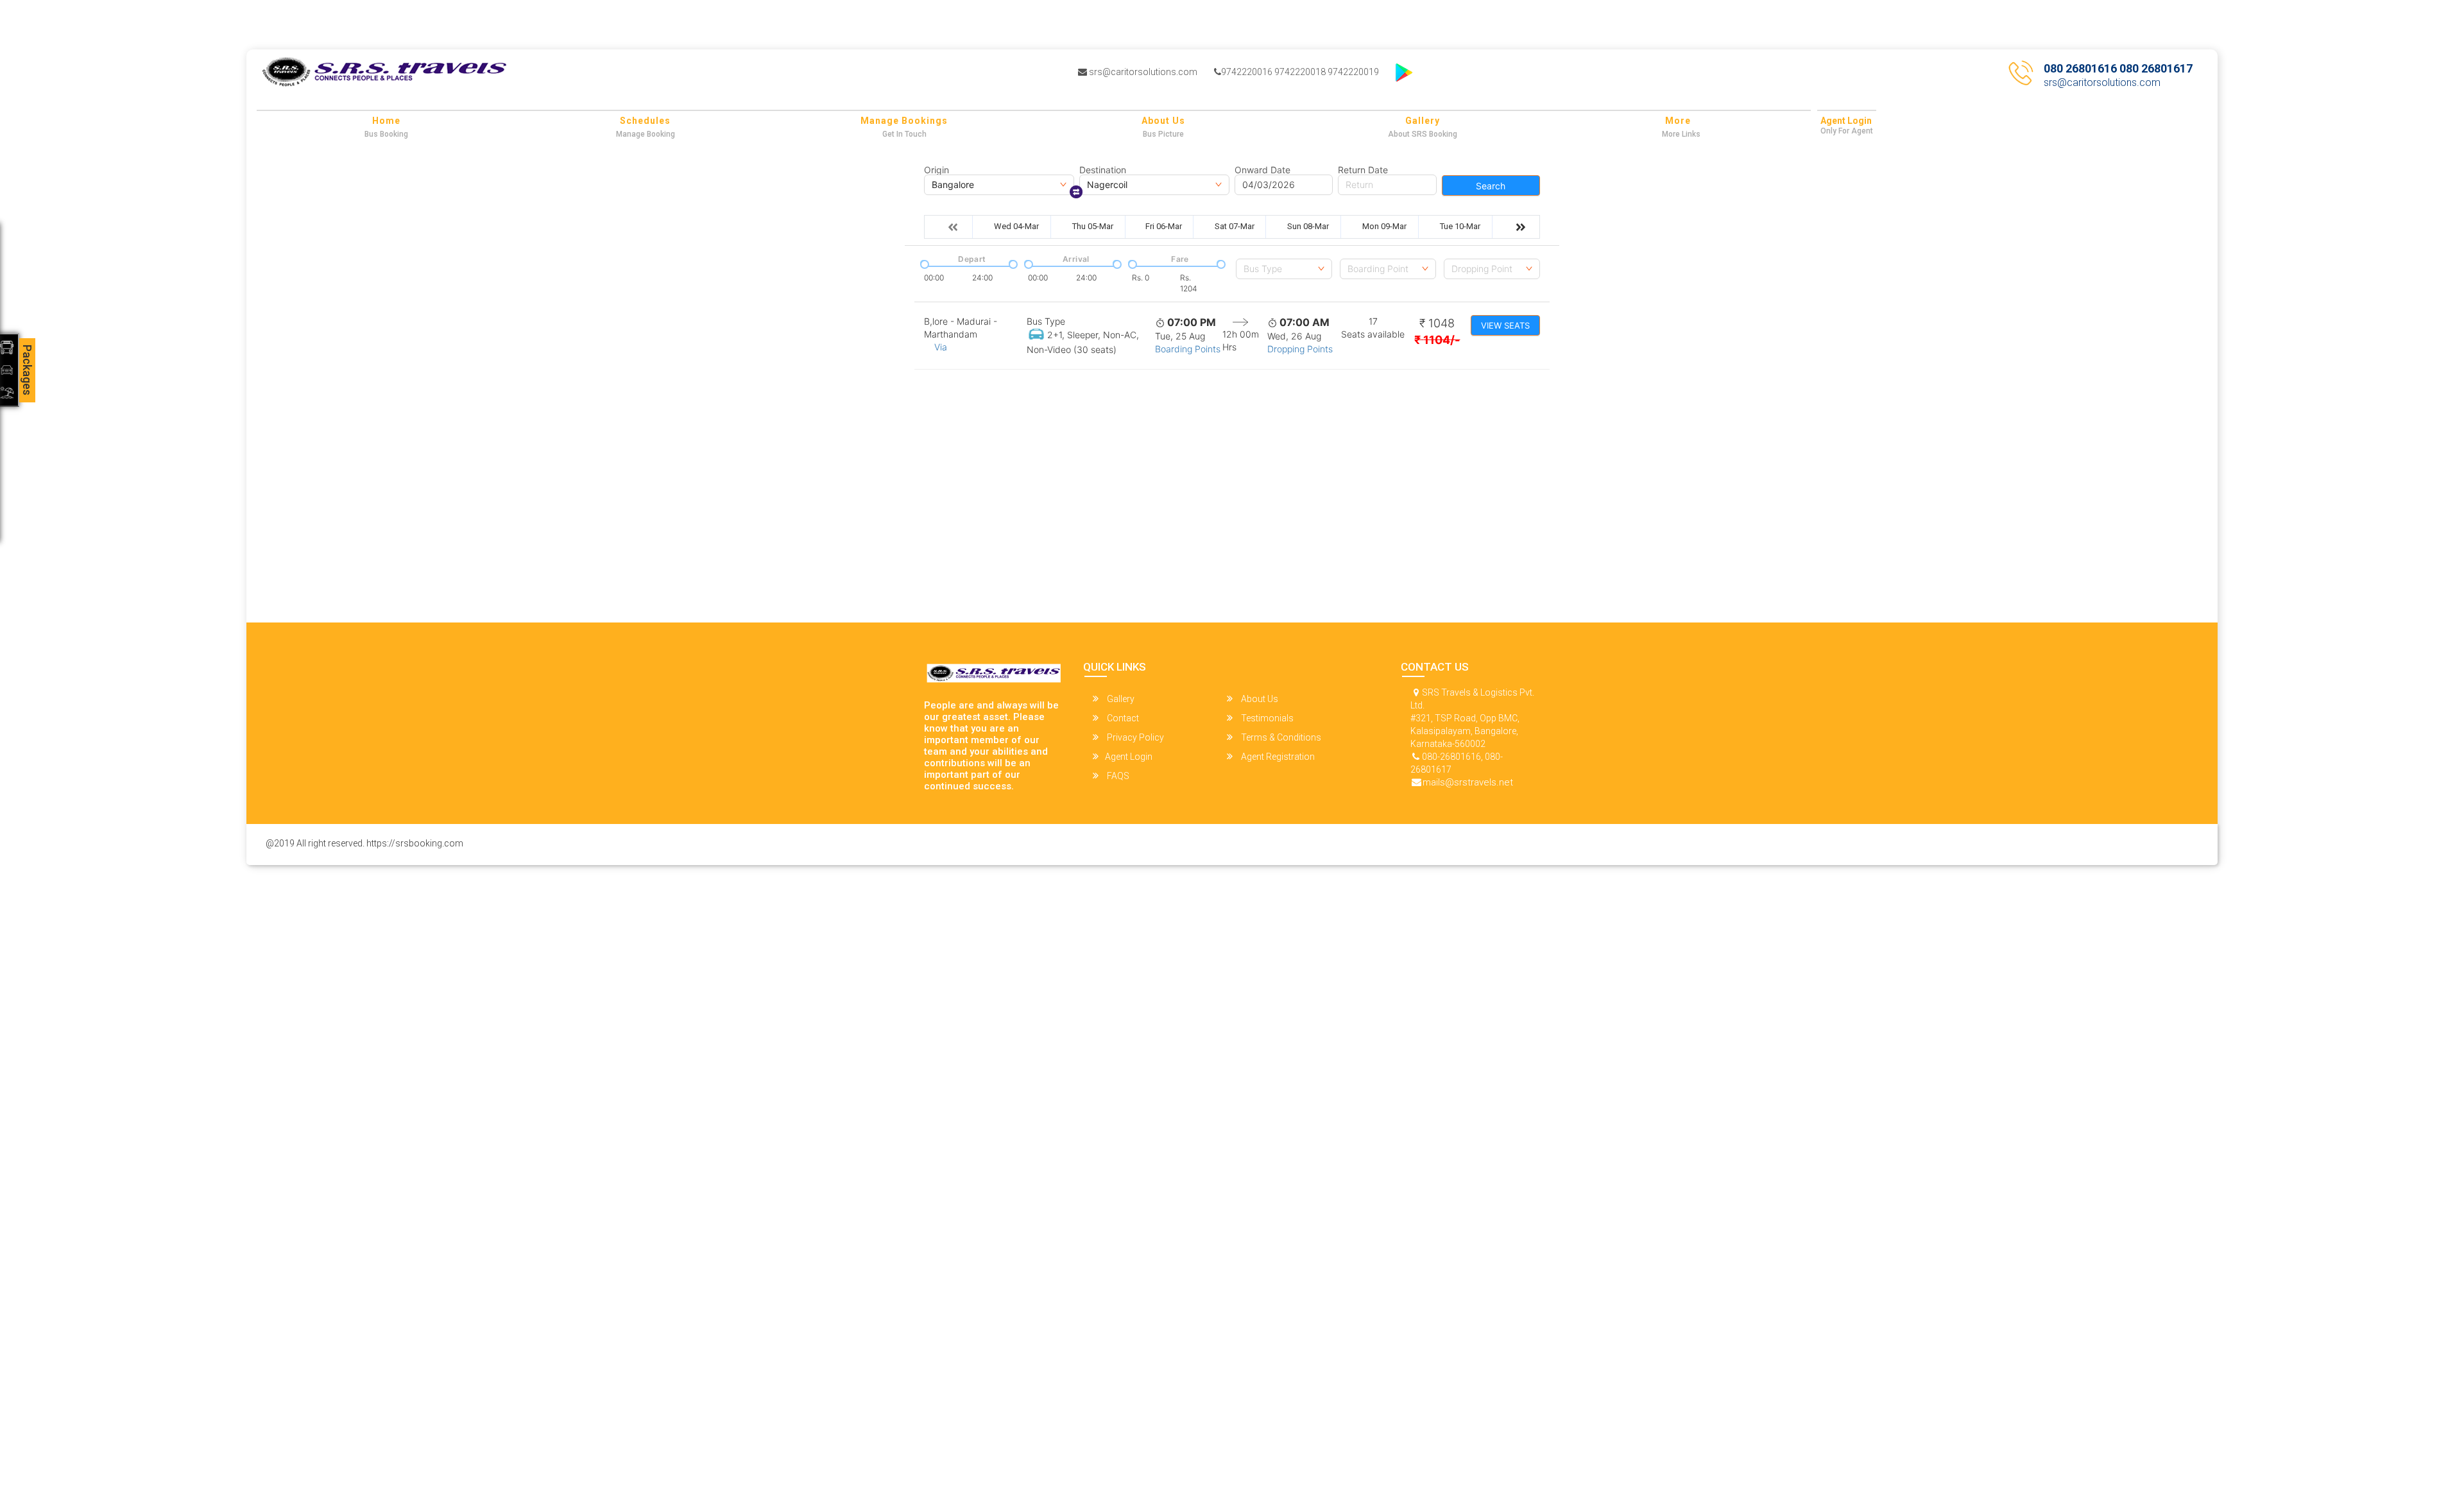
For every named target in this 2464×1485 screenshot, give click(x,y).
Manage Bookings (904, 121)
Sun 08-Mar (1308, 226)
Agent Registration (1277, 757)
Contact (1122, 718)
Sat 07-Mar (1235, 226)
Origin (937, 170)
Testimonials (1266, 718)
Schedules (645, 121)
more (1678, 121)
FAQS (1117, 776)
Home (386, 121)
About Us (1163, 121)
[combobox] (1284, 269)
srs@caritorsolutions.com (1142, 72)
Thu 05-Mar (1093, 226)
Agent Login (1846, 121)
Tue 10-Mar (1460, 226)
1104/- (1437, 340)
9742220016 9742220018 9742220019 (1300, 72)
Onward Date (1262, 170)
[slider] (923, 263)
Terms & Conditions (1280, 737)
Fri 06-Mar (1164, 226)
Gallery (1423, 121)
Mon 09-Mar (1384, 226)
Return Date (1363, 170)
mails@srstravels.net (1468, 782)
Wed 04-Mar (1016, 226)
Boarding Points (1188, 349)
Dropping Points (1300, 349)
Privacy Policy (1134, 737)
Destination (1103, 170)
